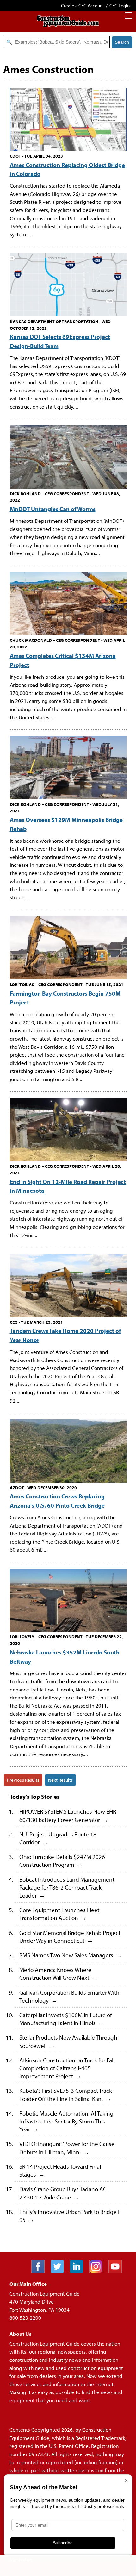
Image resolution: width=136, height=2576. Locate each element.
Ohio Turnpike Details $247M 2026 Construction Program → (62, 1860)
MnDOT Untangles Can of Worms (53, 509)
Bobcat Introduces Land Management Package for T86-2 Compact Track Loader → (67, 1887)
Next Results (60, 1780)
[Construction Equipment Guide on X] (60, 2271)
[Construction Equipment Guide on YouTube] (117, 2271)
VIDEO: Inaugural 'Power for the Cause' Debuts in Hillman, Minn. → (68, 2148)
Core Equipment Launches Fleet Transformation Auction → (59, 1914)
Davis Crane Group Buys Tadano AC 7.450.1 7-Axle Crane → (63, 2193)
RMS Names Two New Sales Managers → (71, 1955)
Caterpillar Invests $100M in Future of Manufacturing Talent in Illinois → (66, 2019)
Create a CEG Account (83, 6)
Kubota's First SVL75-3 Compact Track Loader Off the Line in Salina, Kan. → (66, 2094)
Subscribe (63, 2543)
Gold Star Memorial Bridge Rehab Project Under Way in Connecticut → (70, 1936)
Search (122, 42)
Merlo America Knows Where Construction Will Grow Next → (59, 1973)
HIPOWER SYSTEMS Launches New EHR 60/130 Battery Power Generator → (68, 1815)
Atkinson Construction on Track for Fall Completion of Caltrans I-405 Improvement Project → (67, 2068)
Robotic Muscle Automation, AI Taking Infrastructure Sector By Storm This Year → (66, 2121)
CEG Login (120, 6)
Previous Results (23, 1780)
